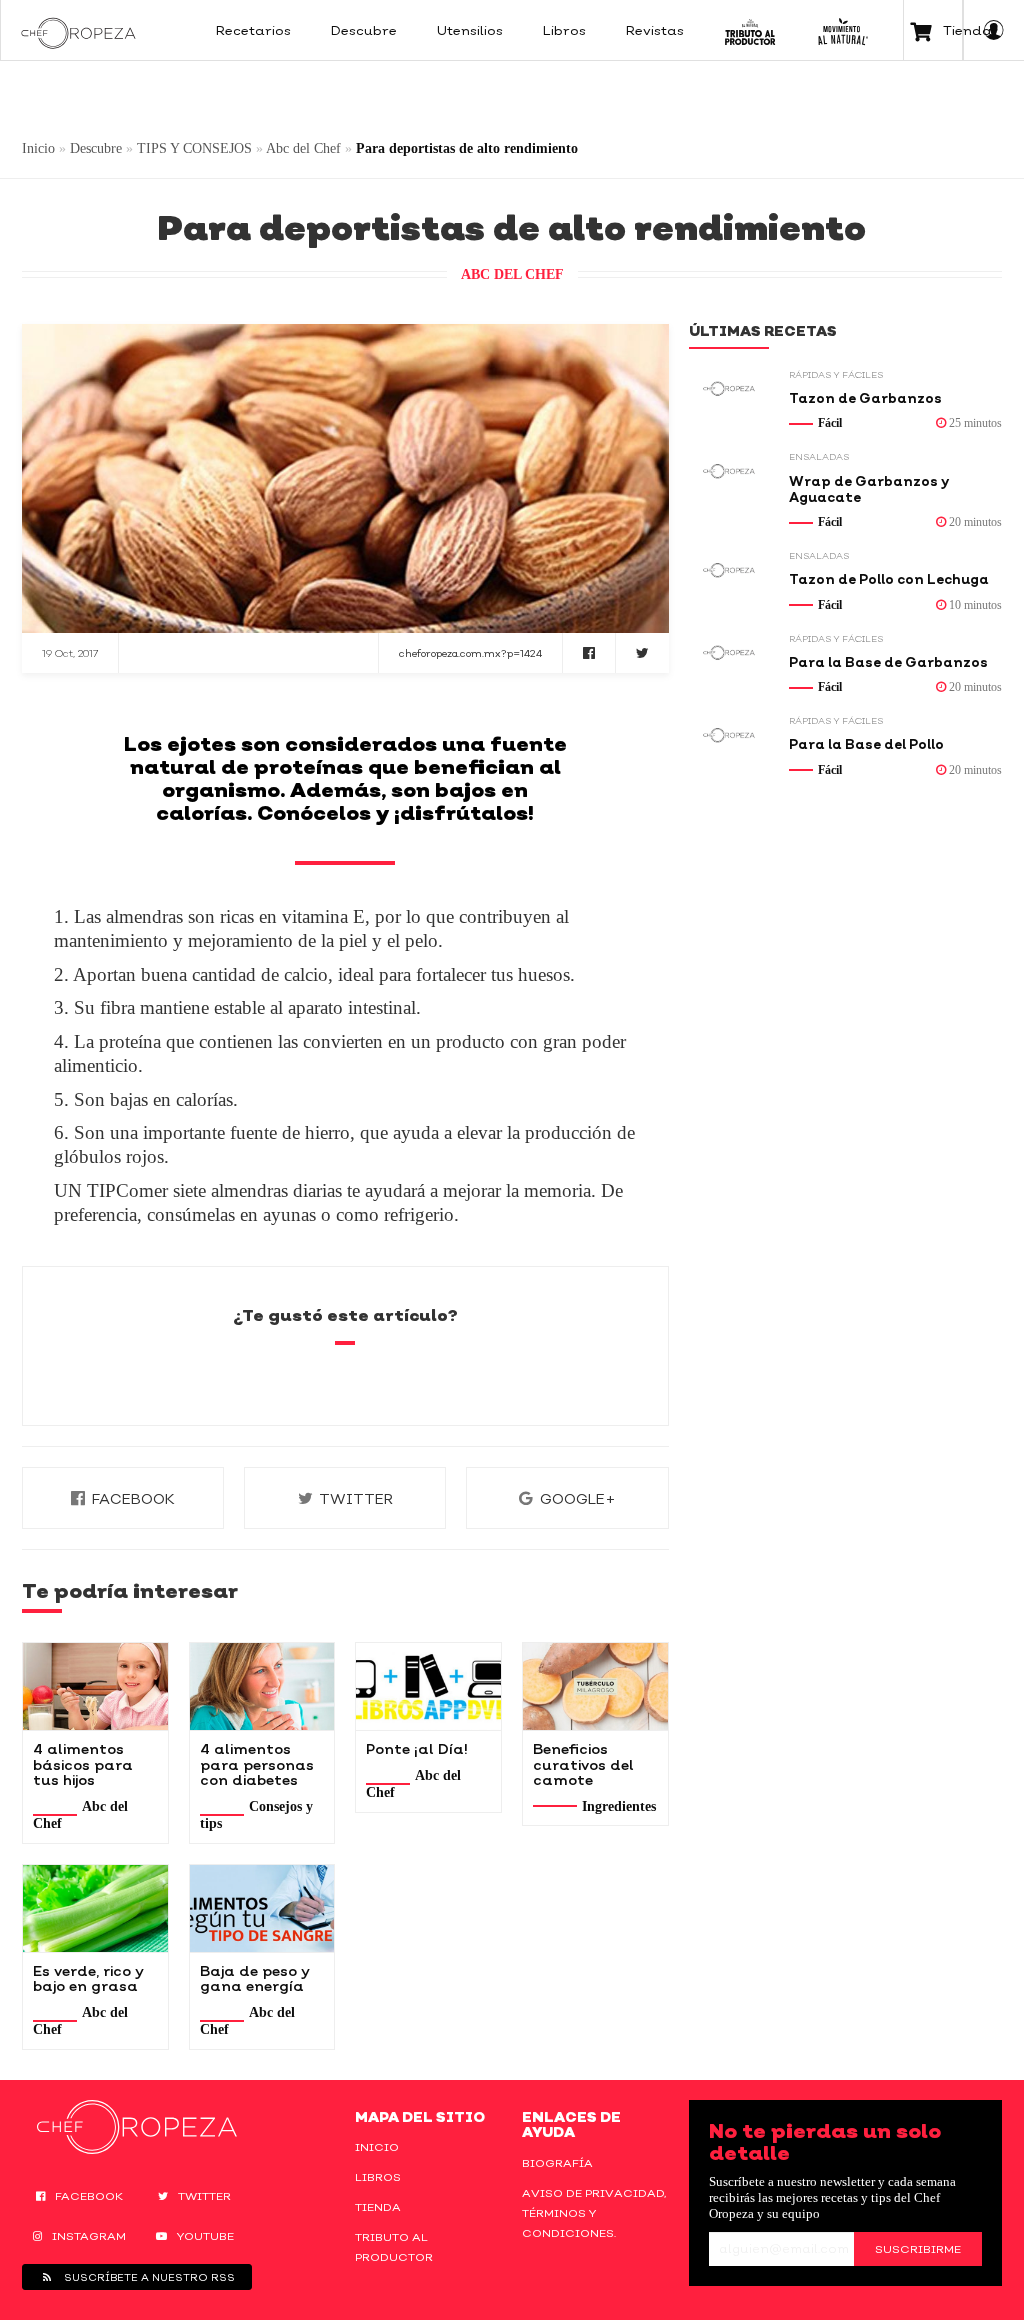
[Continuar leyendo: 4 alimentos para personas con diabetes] (262, 1686)
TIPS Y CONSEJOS (194, 148)
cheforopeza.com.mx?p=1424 (470, 653)
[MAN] (842, 30)
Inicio (38, 148)
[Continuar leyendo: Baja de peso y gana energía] (262, 1908)
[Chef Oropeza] (78, 30)
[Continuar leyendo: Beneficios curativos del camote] (595, 1686)
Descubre (96, 148)
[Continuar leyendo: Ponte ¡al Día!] (428, 1686)
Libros (378, 2177)
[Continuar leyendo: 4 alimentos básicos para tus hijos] (95, 1686)
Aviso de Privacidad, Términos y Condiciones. (594, 2213)
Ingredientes (619, 1806)
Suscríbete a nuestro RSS (148, 2277)
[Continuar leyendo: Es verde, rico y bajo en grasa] (95, 1908)
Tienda (378, 2207)
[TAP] (750, 30)
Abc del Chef (303, 148)
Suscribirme (918, 2249)
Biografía (557, 2163)
